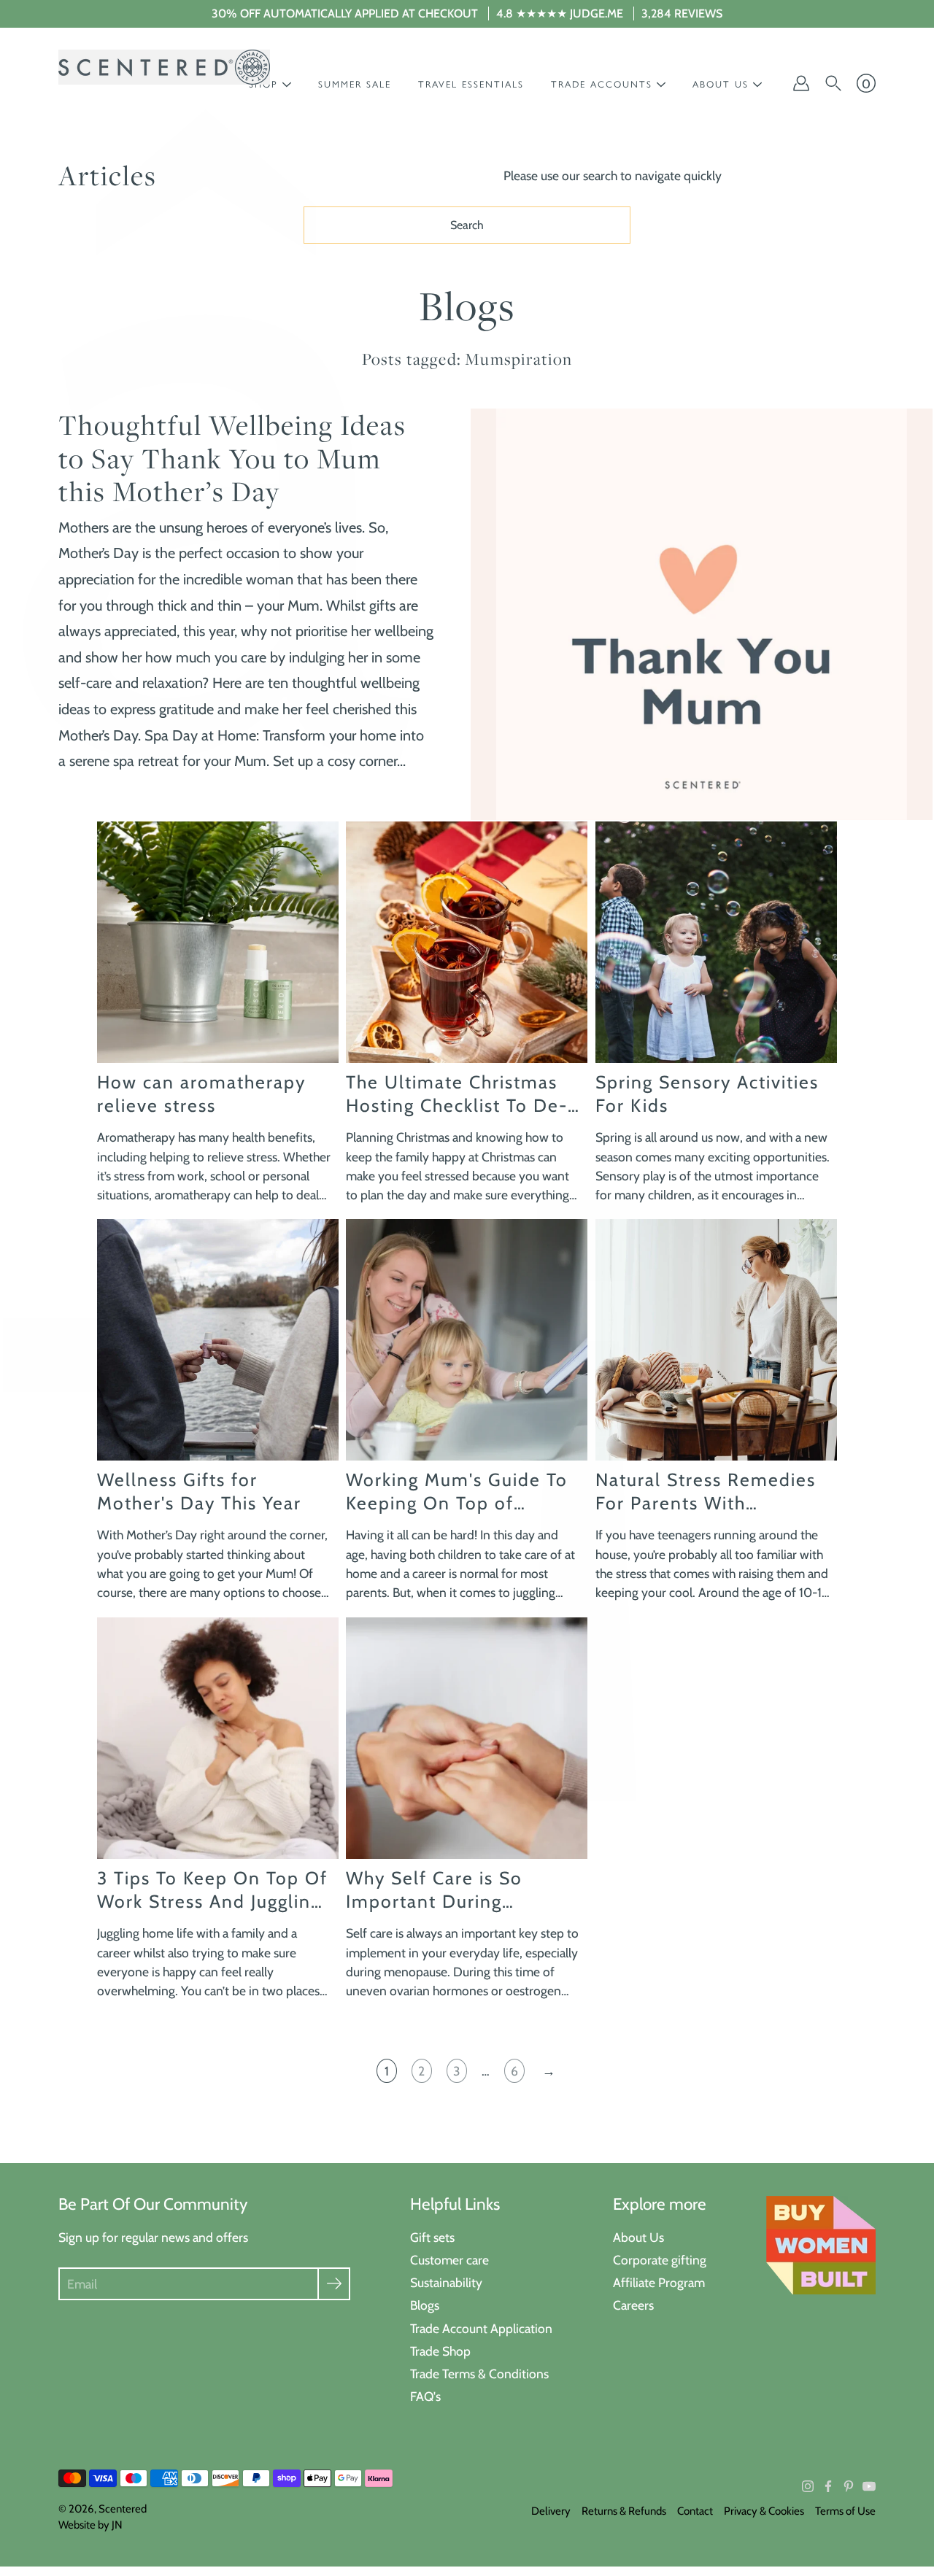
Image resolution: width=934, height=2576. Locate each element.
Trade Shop (440, 2351)
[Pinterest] (849, 2486)
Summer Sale (355, 84)
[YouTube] (869, 2486)
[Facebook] (828, 2486)
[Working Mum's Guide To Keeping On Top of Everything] (467, 1340)
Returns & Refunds (624, 2511)
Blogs (425, 2305)
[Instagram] (808, 2486)
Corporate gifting (660, 2260)
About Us (638, 2237)
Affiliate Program (659, 2282)
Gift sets (432, 2237)
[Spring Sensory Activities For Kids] (716, 942)
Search (467, 225)
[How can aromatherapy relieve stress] (218, 942)
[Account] (801, 83)
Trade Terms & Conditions (479, 2374)
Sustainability (446, 2282)
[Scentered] (164, 67)
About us (721, 84)
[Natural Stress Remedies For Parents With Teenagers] (716, 1340)
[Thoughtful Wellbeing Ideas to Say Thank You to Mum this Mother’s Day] (702, 614)
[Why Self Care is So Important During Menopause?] (467, 1738)
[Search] (833, 83)
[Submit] (334, 2284)
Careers (633, 2305)
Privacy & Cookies (764, 2511)
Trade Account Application (481, 2328)
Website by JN (90, 2525)
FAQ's (425, 2396)
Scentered (123, 2509)
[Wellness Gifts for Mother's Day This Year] (218, 1340)
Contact (695, 2511)
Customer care (449, 2260)
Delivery (551, 2511)
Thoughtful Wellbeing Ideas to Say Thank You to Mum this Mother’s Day (232, 458)
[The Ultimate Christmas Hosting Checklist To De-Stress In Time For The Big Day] (467, 942)
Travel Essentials (471, 84)
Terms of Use (845, 2511)
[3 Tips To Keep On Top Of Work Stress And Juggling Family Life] (218, 1738)
